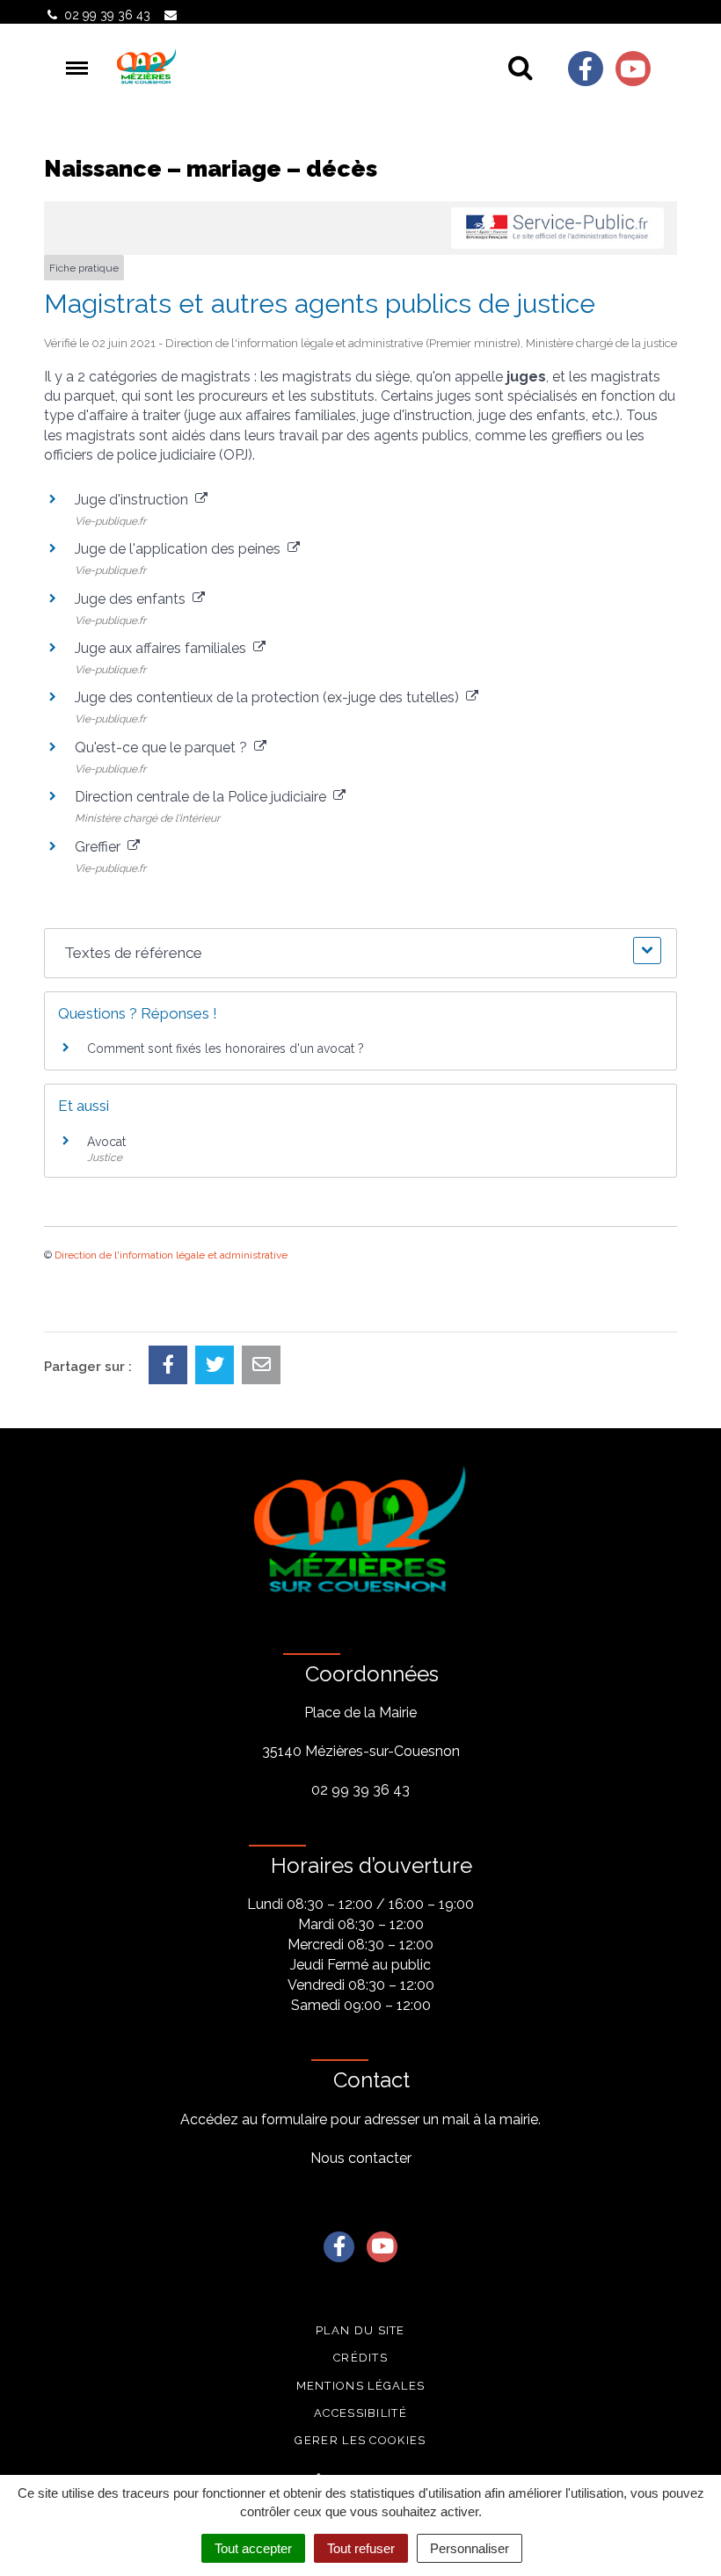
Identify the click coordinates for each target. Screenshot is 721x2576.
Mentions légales (361, 2386)
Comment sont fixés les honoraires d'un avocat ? (226, 1049)
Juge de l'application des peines (181, 549)
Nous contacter (361, 2158)
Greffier (101, 847)
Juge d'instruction (135, 500)
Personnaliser (470, 2548)
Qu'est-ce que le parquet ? (164, 747)
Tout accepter (253, 2548)
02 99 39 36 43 (360, 1790)
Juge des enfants (134, 599)
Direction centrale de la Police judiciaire (204, 797)
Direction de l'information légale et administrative (171, 1255)
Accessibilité (360, 2413)
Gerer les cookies (360, 2440)
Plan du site (360, 2330)
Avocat (106, 1142)
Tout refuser (361, 2548)
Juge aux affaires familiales (164, 648)
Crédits (360, 2358)
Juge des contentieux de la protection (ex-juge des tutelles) (270, 697)
